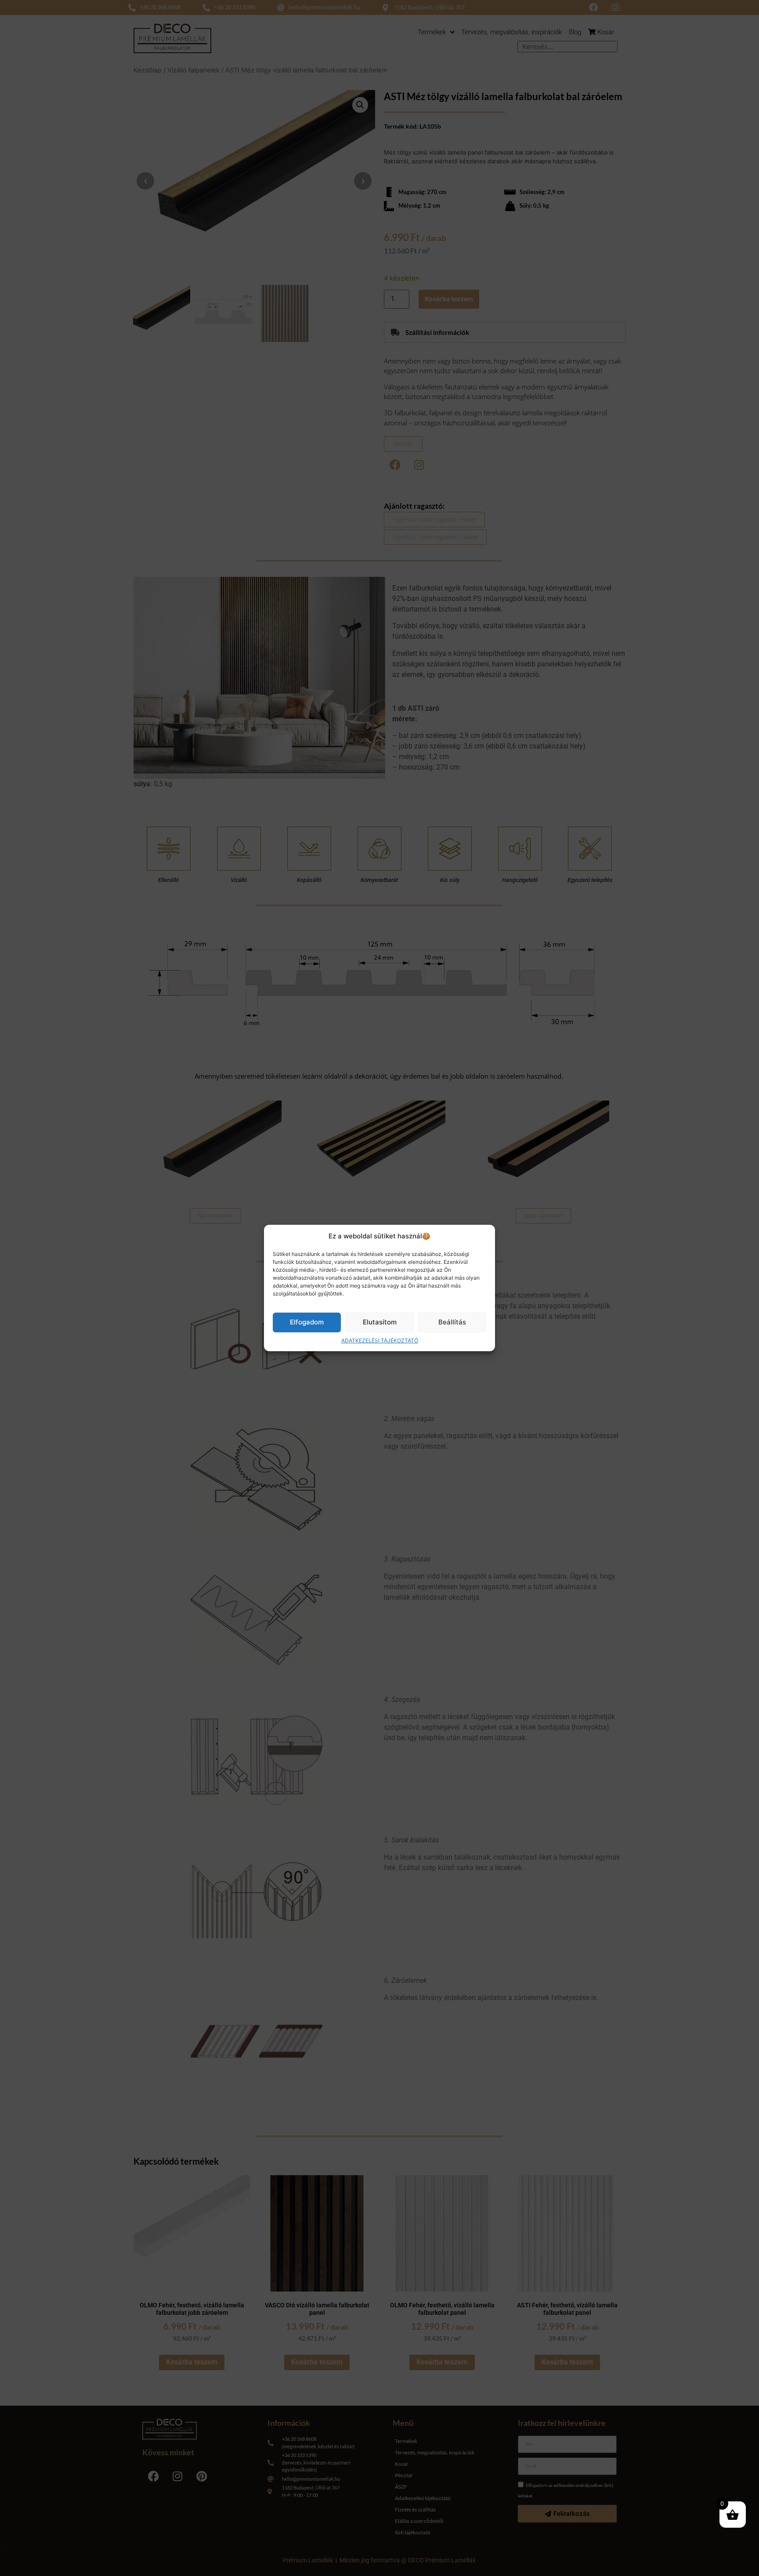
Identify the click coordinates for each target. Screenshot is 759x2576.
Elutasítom (380, 1322)
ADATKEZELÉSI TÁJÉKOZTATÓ (380, 1340)
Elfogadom (307, 1322)
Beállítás (452, 1322)
